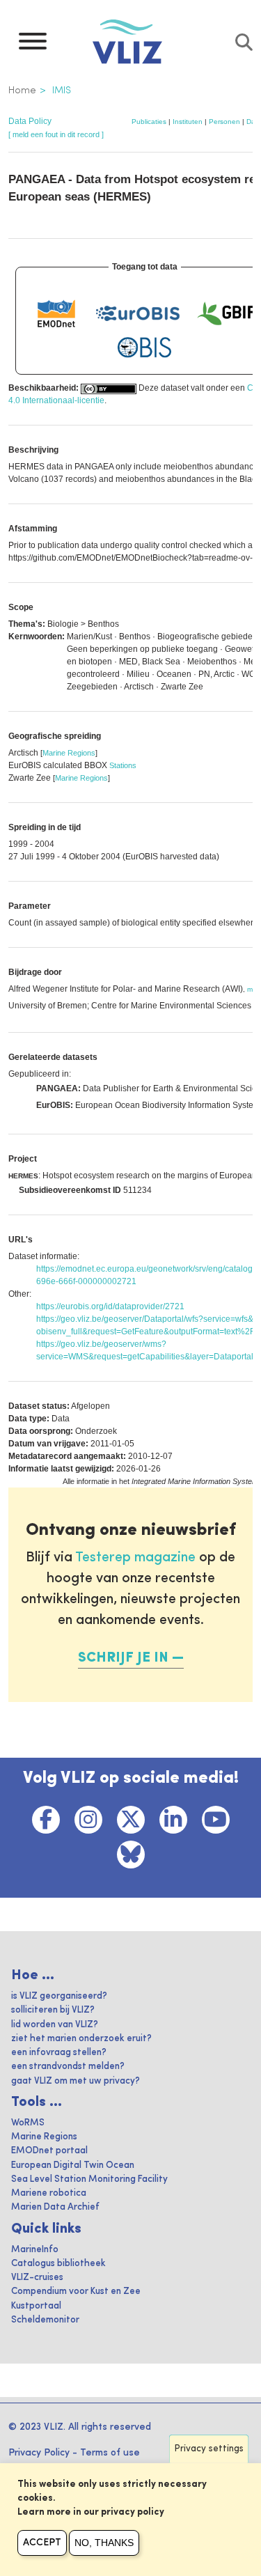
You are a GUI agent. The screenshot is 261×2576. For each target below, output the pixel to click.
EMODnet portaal (49, 2151)
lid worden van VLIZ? (55, 2025)
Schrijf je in (123, 1658)
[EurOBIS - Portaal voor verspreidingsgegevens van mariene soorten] (138, 313)
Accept (42, 2543)
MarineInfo (35, 2250)
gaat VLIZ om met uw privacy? (76, 2081)
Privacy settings (209, 2449)
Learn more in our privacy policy (91, 2512)
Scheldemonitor (45, 2320)
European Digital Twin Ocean (73, 2165)
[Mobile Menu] (33, 45)
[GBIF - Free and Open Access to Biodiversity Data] (226, 313)
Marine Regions (69, 753)
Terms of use (110, 2453)
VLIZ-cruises (37, 2278)
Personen (224, 122)
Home (22, 91)
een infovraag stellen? (59, 2053)
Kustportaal (36, 2306)
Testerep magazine (135, 1558)
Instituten (188, 122)
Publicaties (149, 122)
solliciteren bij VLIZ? (53, 2010)
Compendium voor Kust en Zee (76, 2292)
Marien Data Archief (55, 2207)
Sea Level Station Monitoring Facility (89, 2179)
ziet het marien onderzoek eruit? (81, 2039)
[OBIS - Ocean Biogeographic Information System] (145, 348)
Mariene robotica (49, 2193)
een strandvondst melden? (68, 2067)
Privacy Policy (39, 2453)
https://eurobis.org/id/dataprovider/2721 (110, 1306)
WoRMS (28, 2123)
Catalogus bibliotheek (58, 2264)
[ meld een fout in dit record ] (56, 134)
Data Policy (30, 121)
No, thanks (104, 2543)
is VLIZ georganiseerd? (59, 1996)
